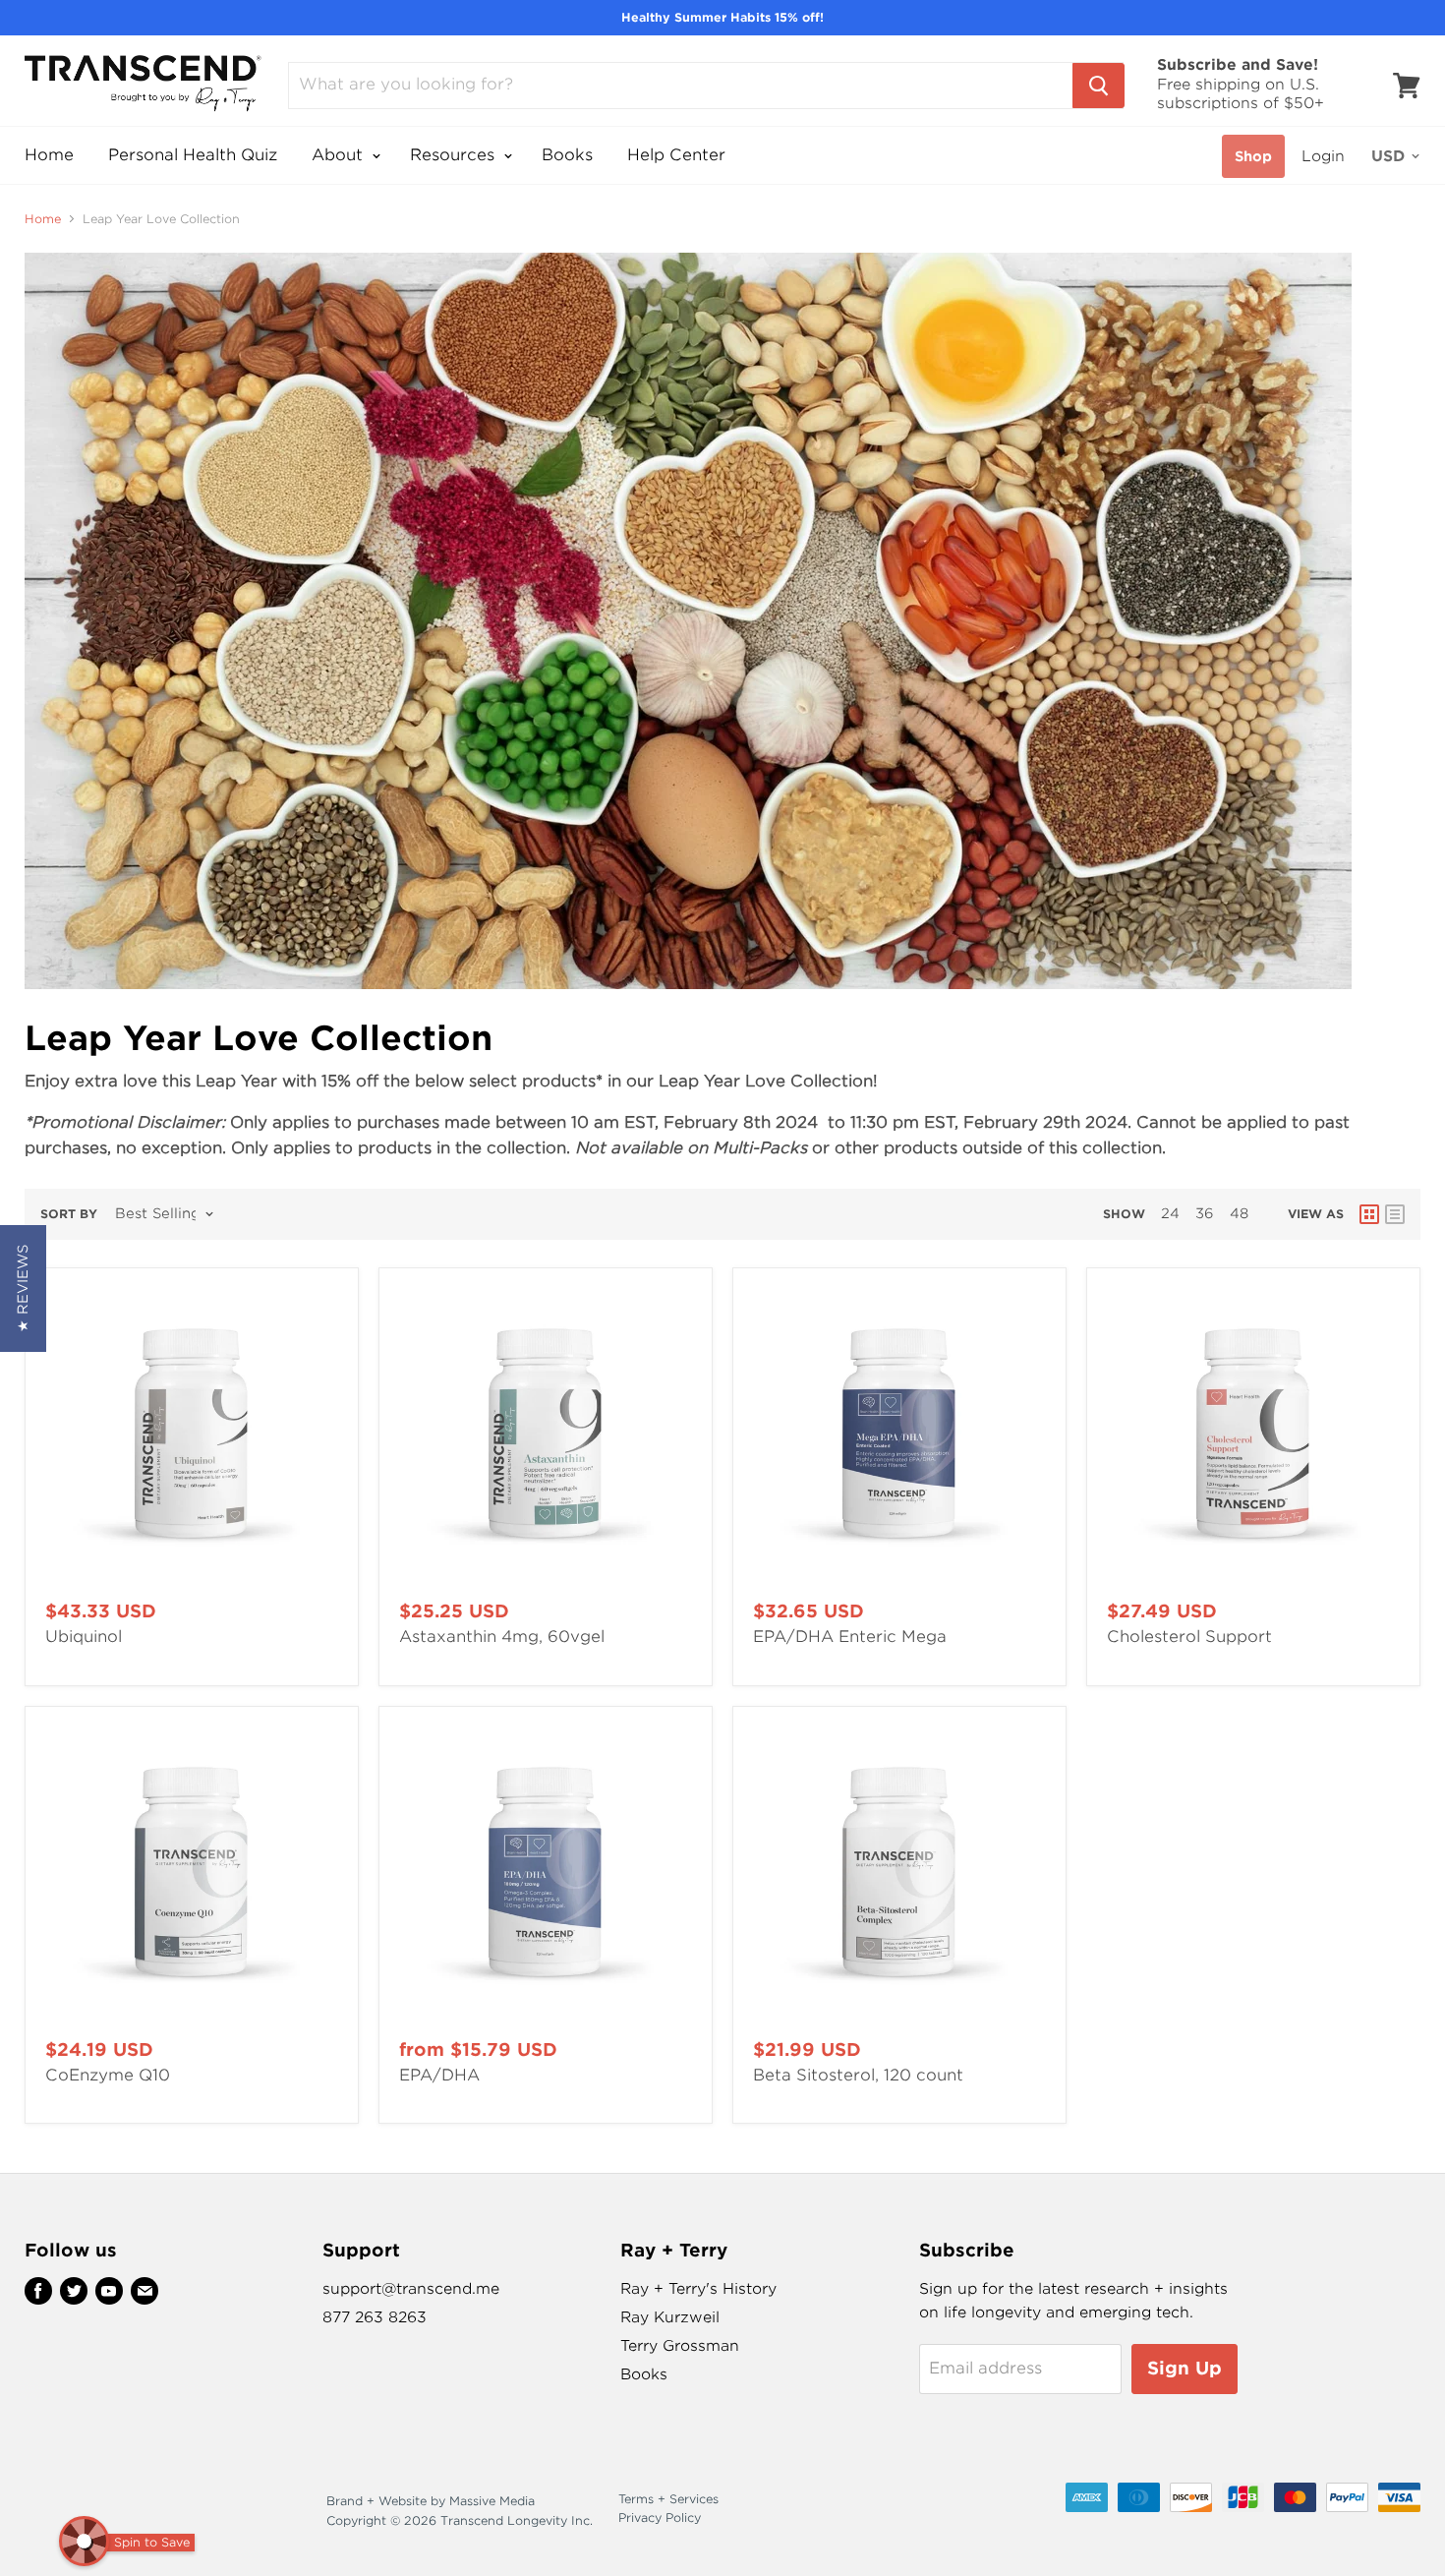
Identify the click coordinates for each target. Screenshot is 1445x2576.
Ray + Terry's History (698, 2289)
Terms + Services (668, 2499)
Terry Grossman (680, 2346)
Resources (455, 155)
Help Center (676, 155)
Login (1323, 156)
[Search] (1098, 86)
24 (1170, 1213)
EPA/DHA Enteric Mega (850, 1637)
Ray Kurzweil (670, 2317)
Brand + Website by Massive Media (431, 2501)
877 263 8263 (375, 2317)
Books (567, 155)
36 (1205, 1213)
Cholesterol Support (1189, 1637)
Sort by (69, 1214)
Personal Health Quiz (193, 155)
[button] (23, 1288)
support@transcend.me (411, 2289)
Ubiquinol (84, 1637)
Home (49, 155)
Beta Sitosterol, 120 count (858, 2075)
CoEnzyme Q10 (108, 2075)
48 (1239, 1213)
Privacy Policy (660, 2517)
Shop (1253, 156)
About (340, 155)
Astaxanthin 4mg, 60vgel (502, 1637)
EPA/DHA (439, 2075)
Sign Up (1185, 2368)
